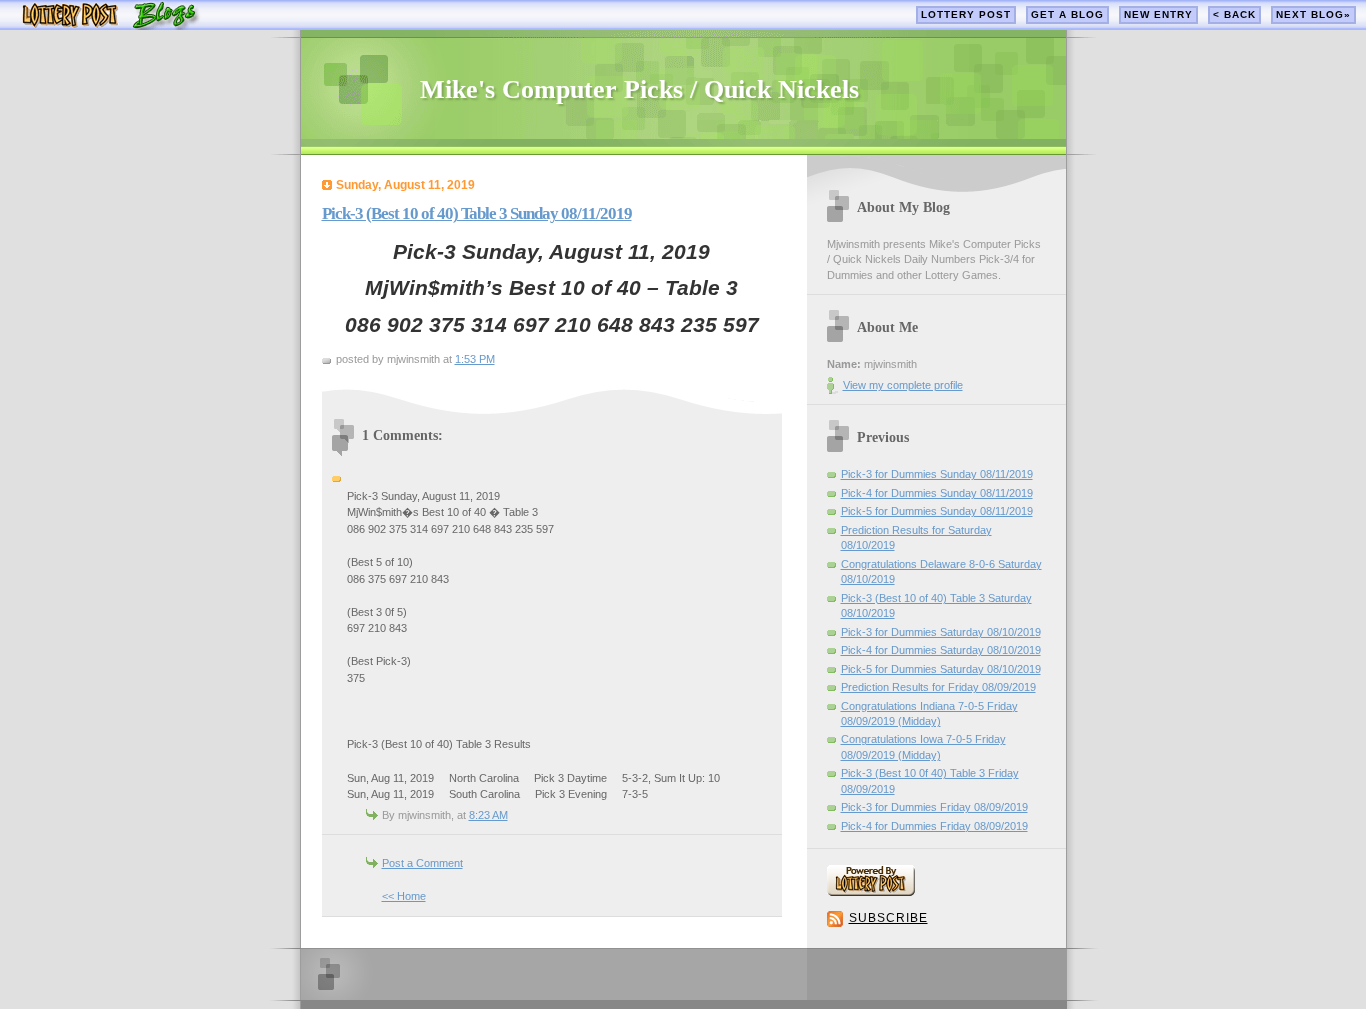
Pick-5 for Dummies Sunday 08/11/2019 (937, 511)
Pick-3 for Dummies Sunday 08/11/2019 (937, 474)
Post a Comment (422, 863)
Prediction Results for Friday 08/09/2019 (938, 687)
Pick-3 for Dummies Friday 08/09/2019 (934, 807)
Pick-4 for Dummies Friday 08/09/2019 (934, 826)
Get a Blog (1067, 14)
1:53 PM (475, 359)
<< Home (404, 896)
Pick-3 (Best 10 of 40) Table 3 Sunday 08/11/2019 (477, 213)
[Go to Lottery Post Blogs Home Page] (110, 25)
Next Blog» (1313, 14)
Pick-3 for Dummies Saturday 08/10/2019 (941, 632)
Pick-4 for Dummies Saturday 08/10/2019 (941, 650)
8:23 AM (488, 815)
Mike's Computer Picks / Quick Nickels (639, 89)
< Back (1234, 14)
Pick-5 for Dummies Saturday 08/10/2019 (941, 669)
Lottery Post (966, 14)
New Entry (1158, 14)
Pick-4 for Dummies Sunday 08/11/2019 (937, 493)
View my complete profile (903, 385)
